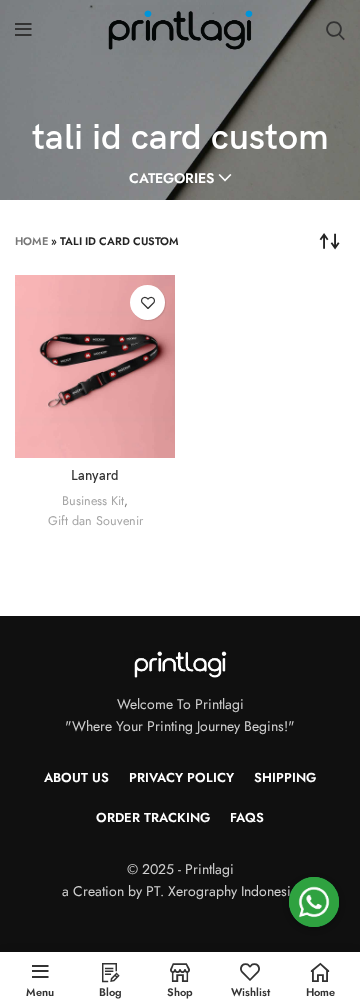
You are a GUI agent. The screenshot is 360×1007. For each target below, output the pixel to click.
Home (31, 241)
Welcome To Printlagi (180, 704)
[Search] (335, 30)
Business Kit (93, 501)
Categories (171, 178)
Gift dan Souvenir (95, 521)
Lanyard (95, 476)
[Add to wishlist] (147, 302)
